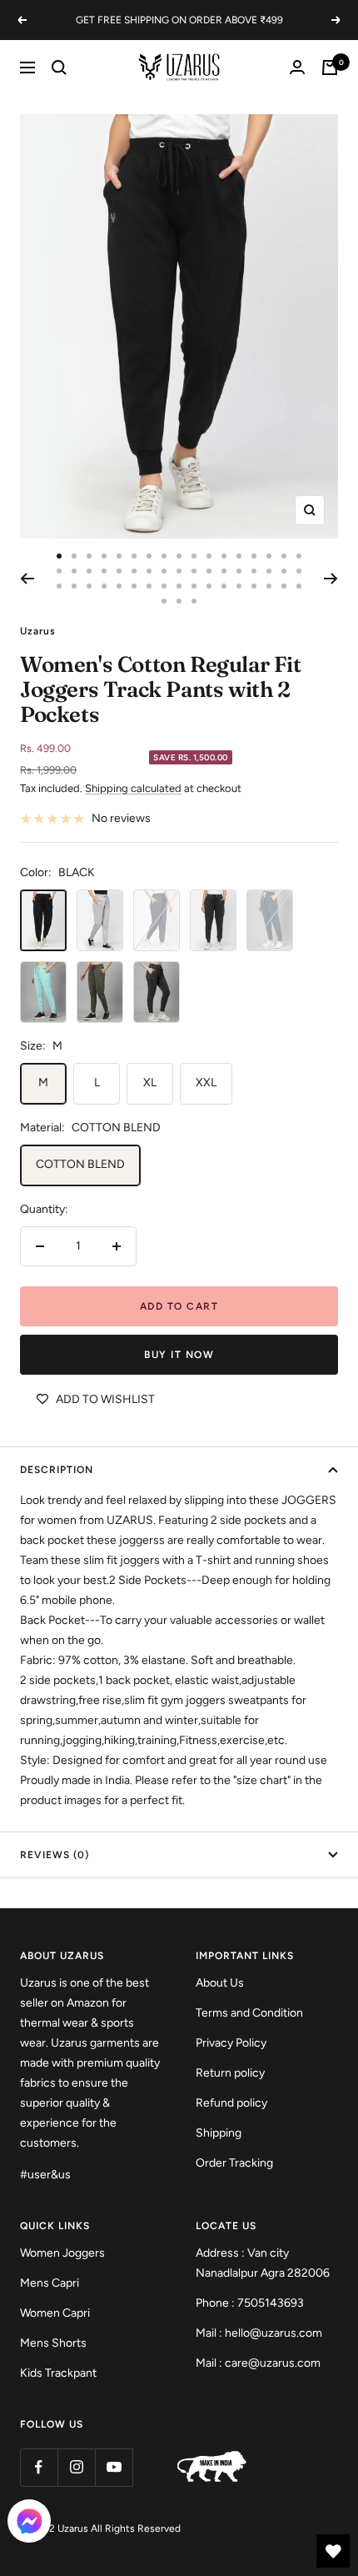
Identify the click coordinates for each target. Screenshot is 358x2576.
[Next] (331, 579)
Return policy (230, 2073)
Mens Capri (50, 2283)
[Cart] (330, 68)
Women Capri (55, 2313)
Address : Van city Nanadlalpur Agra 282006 (263, 2263)
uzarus (38, 631)
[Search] (59, 68)
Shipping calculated (133, 788)
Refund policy (231, 2103)
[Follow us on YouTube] (114, 2467)
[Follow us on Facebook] (39, 2467)
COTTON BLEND (80, 1164)
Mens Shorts (53, 2343)
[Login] (297, 67)
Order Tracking (234, 2163)
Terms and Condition (249, 2013)
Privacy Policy (231, 2043)
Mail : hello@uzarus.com (259, 2333)
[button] (29, 2525)
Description (57, 1470)
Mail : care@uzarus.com (258, 2363)
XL (150, 1083)
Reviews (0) (55, 1855)
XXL (206, 1083)
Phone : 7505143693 (250, 2303)
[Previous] (27, 579)
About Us (220, 1983)
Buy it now (179, 1355)
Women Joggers (62, 2253)
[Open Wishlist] (333, 2551)
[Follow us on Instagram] (76, 2467)
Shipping (219, 2133)
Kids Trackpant (58, 2373)
